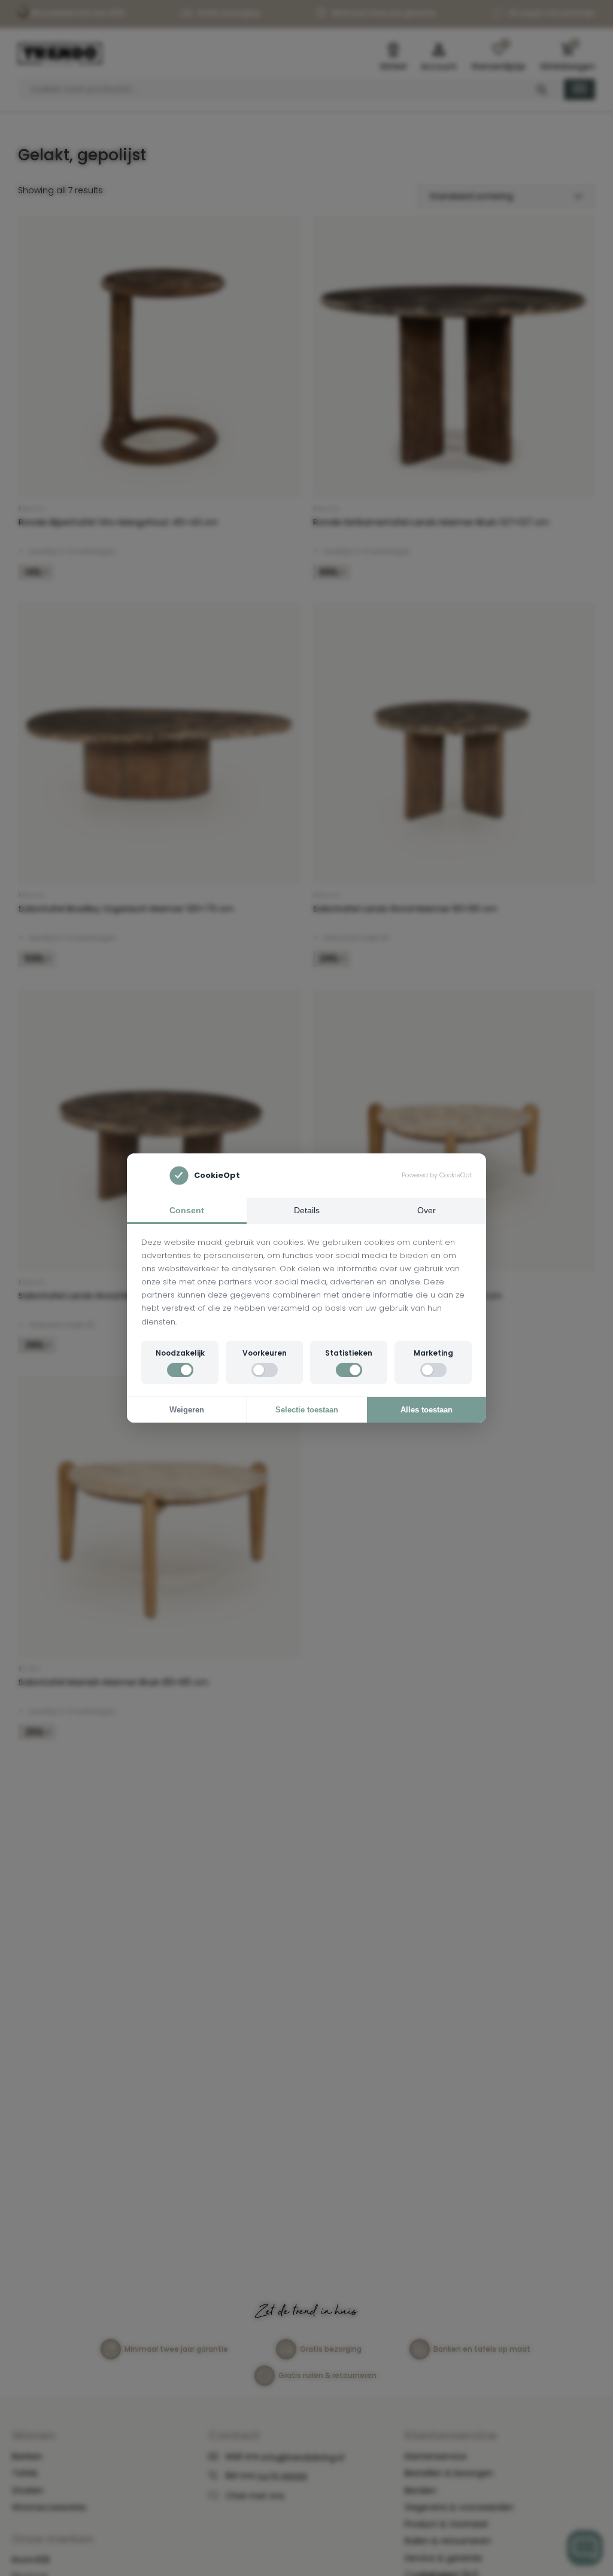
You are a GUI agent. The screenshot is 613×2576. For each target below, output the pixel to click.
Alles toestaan (427, 1410)
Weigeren (187, 1410)
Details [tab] (307, 1210)
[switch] (180, 1370)
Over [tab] (427, 1210)
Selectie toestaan (307, 1410)
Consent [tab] (187, 1210)
